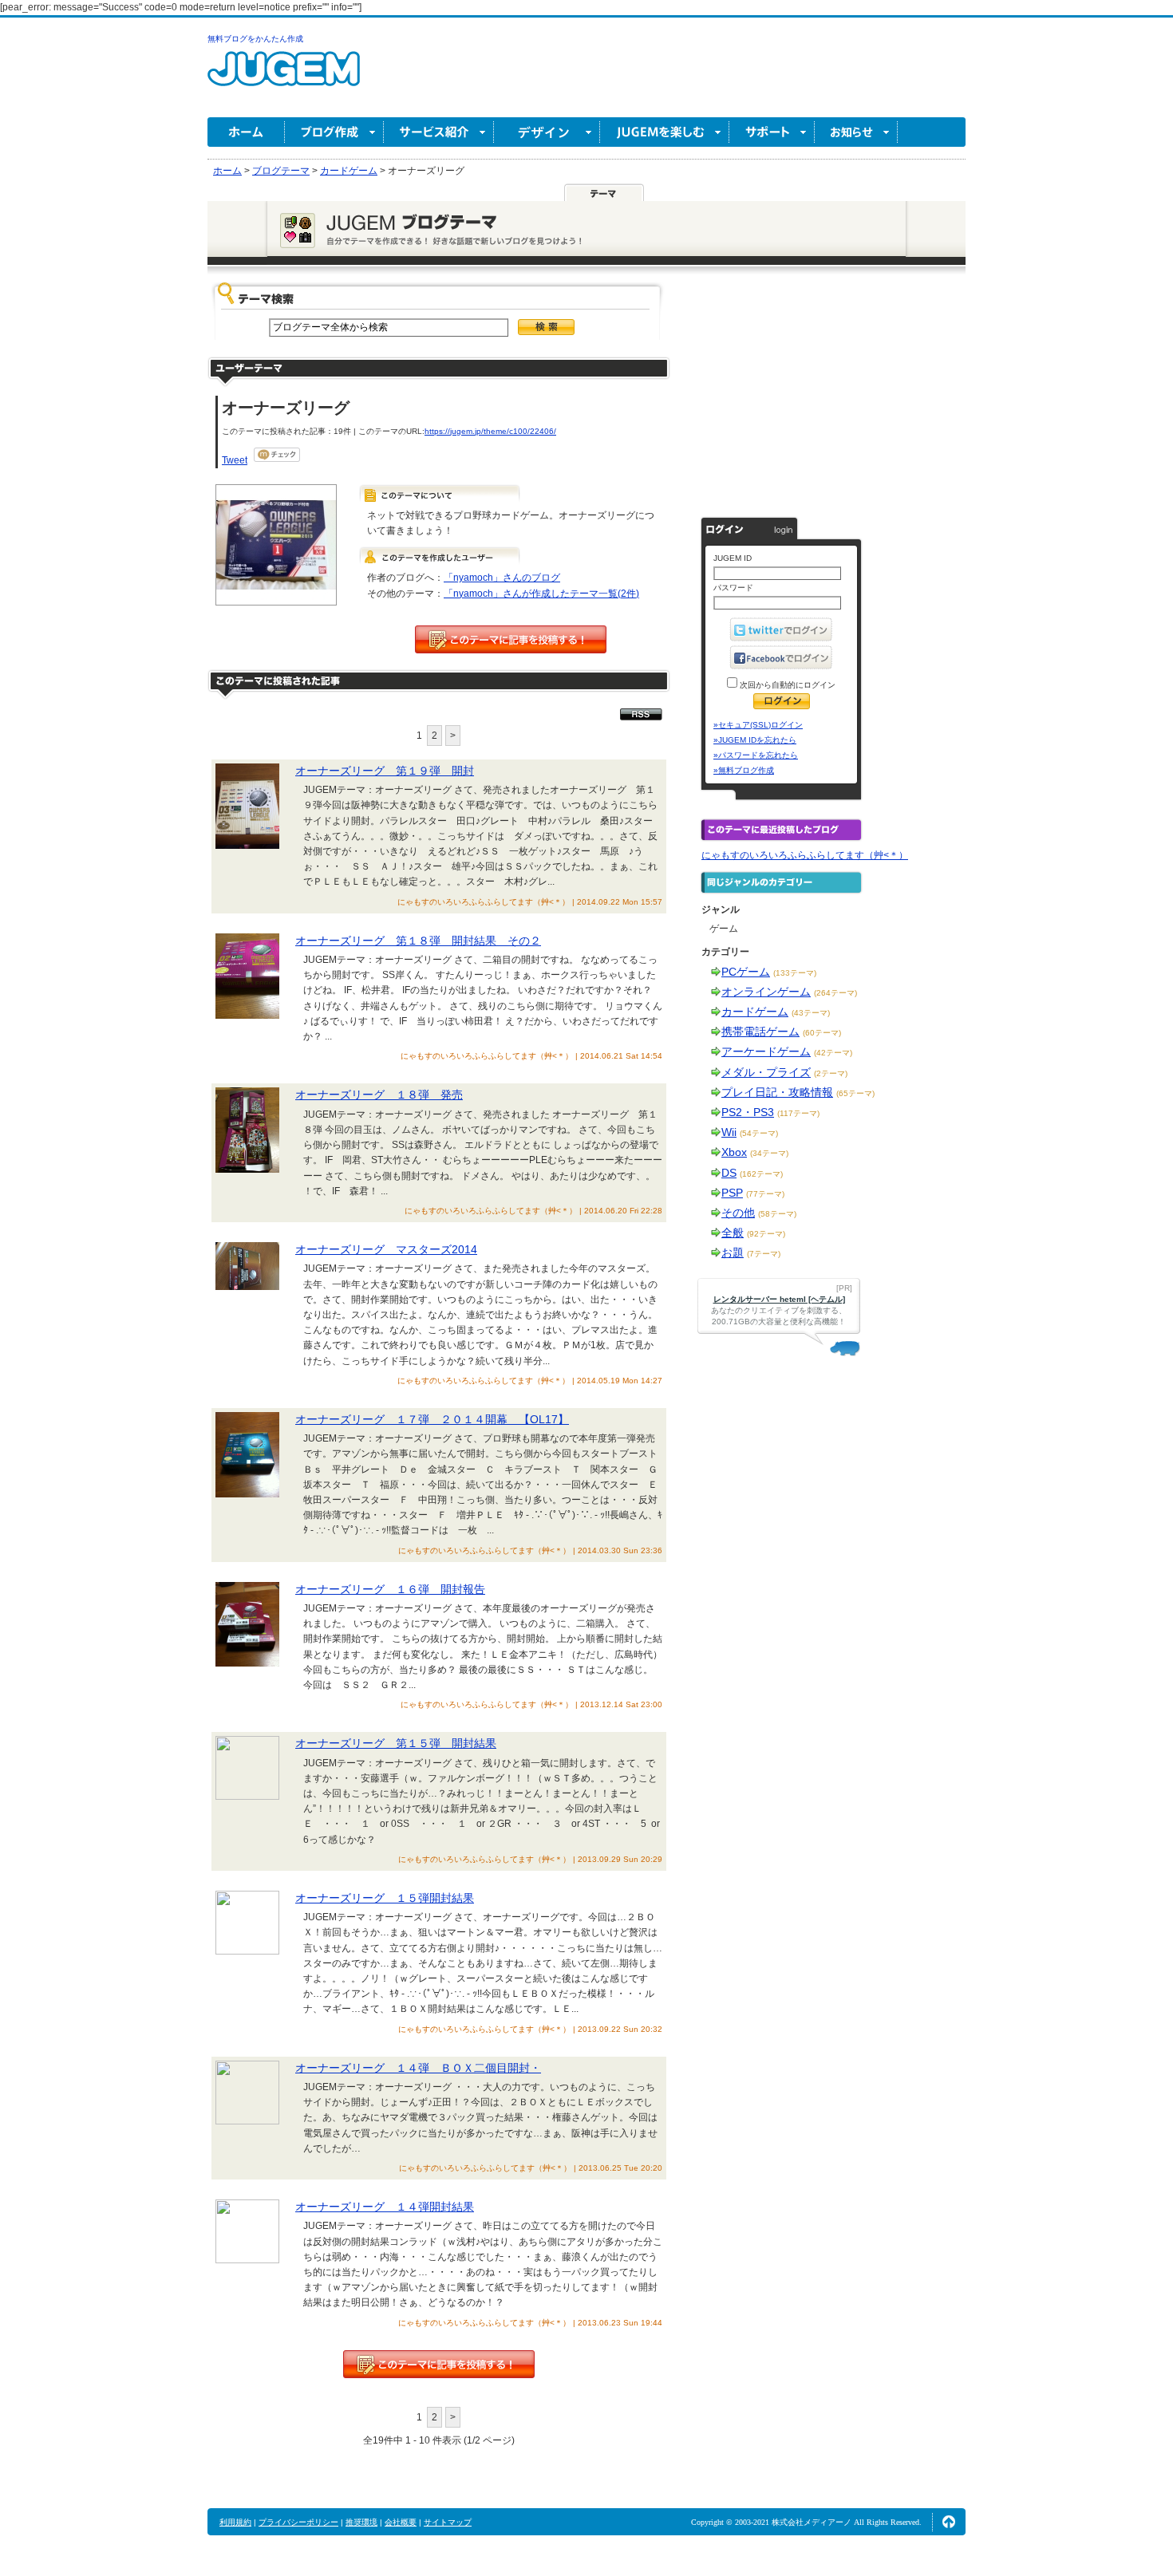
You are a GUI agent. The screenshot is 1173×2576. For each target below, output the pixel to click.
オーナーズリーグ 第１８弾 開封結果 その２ (418, 941)
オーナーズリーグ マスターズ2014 (386, 1249)
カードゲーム (755, 1012)
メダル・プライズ (766, 1072)
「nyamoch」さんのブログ (502, 578)
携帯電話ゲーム (760, 1032)
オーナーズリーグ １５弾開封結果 (385, 1898)
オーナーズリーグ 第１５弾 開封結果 (396, 1743)
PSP (732, 1193)
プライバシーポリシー (298, 2522)
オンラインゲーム (766, 992)
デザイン (547, 132)
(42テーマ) (833, 1053)
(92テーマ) (766, 1234)
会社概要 (401, 2522)
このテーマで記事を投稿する (511, 639)
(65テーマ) (855, 1093)
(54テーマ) (759, 1133)
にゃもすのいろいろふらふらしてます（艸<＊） (805, 855)
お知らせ (856, 132)
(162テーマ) (761, 1174)
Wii (729, 1132)
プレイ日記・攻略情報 (777, 1092)
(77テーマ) (765, 1194)
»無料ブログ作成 (744, 770)
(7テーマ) (764, 1254)
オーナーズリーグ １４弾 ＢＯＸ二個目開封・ (418, 2068)
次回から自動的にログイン (786, 685)
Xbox (734, 1152)
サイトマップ (448, 2522)
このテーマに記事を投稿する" (439, 2364)
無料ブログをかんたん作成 (255, 39)
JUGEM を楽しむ (665, 132)
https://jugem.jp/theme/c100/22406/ (490, 431)
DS (729, 1173)
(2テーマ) (831, 1073)
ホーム (246, 132)
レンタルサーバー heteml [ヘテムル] (779, 1299)
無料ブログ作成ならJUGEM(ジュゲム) (284, 78)
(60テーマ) (822, 1033)
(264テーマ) (835, 993)
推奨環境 (361, 2522)
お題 (733, 1252)
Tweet (235, 460)
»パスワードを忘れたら (756, 755)
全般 (733, 1233)
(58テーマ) (777, 1214)
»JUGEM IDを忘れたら (755, 740)
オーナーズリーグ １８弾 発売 (379, 1095)
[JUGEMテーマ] (604, 192)
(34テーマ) (769, 1153)
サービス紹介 (439, 132)
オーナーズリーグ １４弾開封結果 (385, 2207)
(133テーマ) (795, 973)
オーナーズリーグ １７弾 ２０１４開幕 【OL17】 (432, 1419)
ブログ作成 (334, 132)
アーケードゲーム (766, 1051)
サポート (772, 132)
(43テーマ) (811, 1013)
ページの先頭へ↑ (949, 2522)
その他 (738, 1213)
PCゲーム (746, 972)
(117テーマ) (798, 1113)
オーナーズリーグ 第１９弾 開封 (385, 771)
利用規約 (235, 2522)
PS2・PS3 (748, 1112)
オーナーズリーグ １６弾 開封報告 (390, 1589)
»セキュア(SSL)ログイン (758, 725)
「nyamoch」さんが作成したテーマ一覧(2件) (541, 594)
